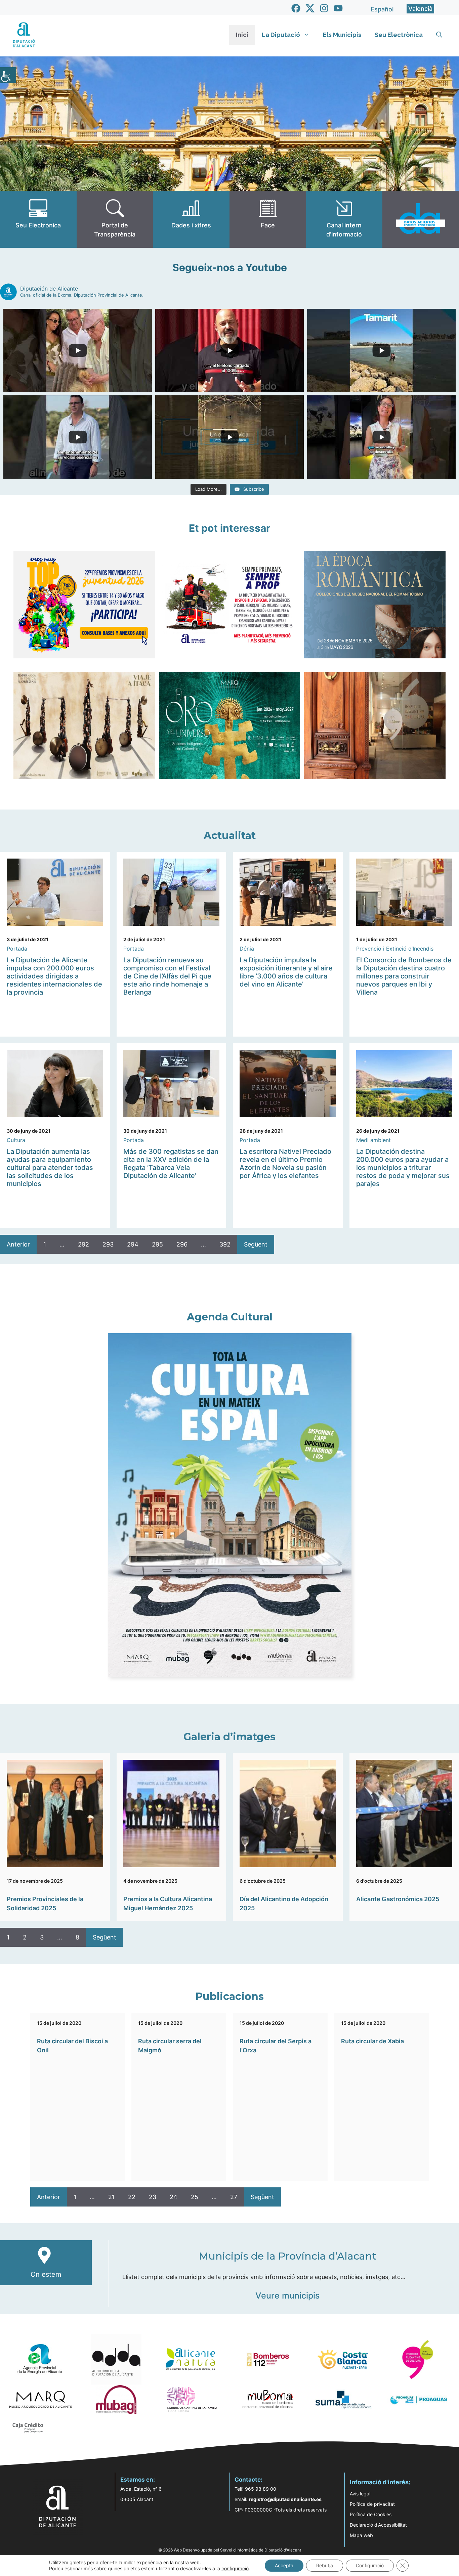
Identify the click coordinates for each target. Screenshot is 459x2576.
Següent (256, 1244)
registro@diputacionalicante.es (285, 2499)
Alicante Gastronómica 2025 (398, 1899)
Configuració (370, 2565)
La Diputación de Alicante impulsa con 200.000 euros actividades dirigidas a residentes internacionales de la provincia (54, 976)
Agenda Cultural (230, 1317)
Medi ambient (373, 1140)
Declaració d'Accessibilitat (378, 2525)
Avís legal (360, 2494)
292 (84, 1244)
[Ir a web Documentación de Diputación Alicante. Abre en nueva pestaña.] (191, 219)
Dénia (247, 949)
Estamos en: (138, 2480)
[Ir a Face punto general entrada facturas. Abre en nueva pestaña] (268, 219)
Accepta (284, 2565)
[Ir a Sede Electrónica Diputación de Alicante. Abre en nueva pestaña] (38, 219)
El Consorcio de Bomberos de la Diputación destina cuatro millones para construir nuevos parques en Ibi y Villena (404, 976)
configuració (235, 2568)
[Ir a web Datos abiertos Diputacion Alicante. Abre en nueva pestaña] (421, 219)
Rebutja (325, 2565)
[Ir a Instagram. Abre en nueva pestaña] (324, 8)
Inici (242, 35)
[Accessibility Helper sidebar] (8, 75)
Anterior (18, 1244)
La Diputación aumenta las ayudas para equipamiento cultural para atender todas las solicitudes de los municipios (50, 1168)
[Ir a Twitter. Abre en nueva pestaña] (310, 8)
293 (108, 1244)
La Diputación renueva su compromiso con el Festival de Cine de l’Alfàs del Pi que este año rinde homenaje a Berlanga (167, 976)
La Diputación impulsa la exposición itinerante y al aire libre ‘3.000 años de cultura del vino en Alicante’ (286, 972)
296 (182, 1244)
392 (225, 1244)
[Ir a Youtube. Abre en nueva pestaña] (338, 8)
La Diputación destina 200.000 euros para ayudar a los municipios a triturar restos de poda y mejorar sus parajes (403, 1168)
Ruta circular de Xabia (372, 2041)
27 (234, 2197)
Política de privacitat (372, 2504)
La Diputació (281, 35)
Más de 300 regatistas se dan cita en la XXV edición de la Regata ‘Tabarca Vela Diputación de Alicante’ (171, 1164)
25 (195, 2197)
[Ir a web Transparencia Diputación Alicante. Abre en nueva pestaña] (115, 219)
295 (157, 1244)
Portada (17, 949)
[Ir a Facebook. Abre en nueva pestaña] (296, 8)
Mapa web (361, 2535)
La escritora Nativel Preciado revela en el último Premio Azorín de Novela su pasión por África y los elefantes (285, 1164)
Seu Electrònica (399, 35)
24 (174, 2197)
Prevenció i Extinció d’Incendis (395, 949)
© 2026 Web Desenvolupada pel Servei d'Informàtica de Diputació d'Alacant (230, 2550)
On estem (46, 2274)
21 (111, 2197)
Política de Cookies (371, 2514)
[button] (439, 35)
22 (132, 2197)
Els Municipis (342, 35)
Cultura (16, 1140)
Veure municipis (287, 2296)
